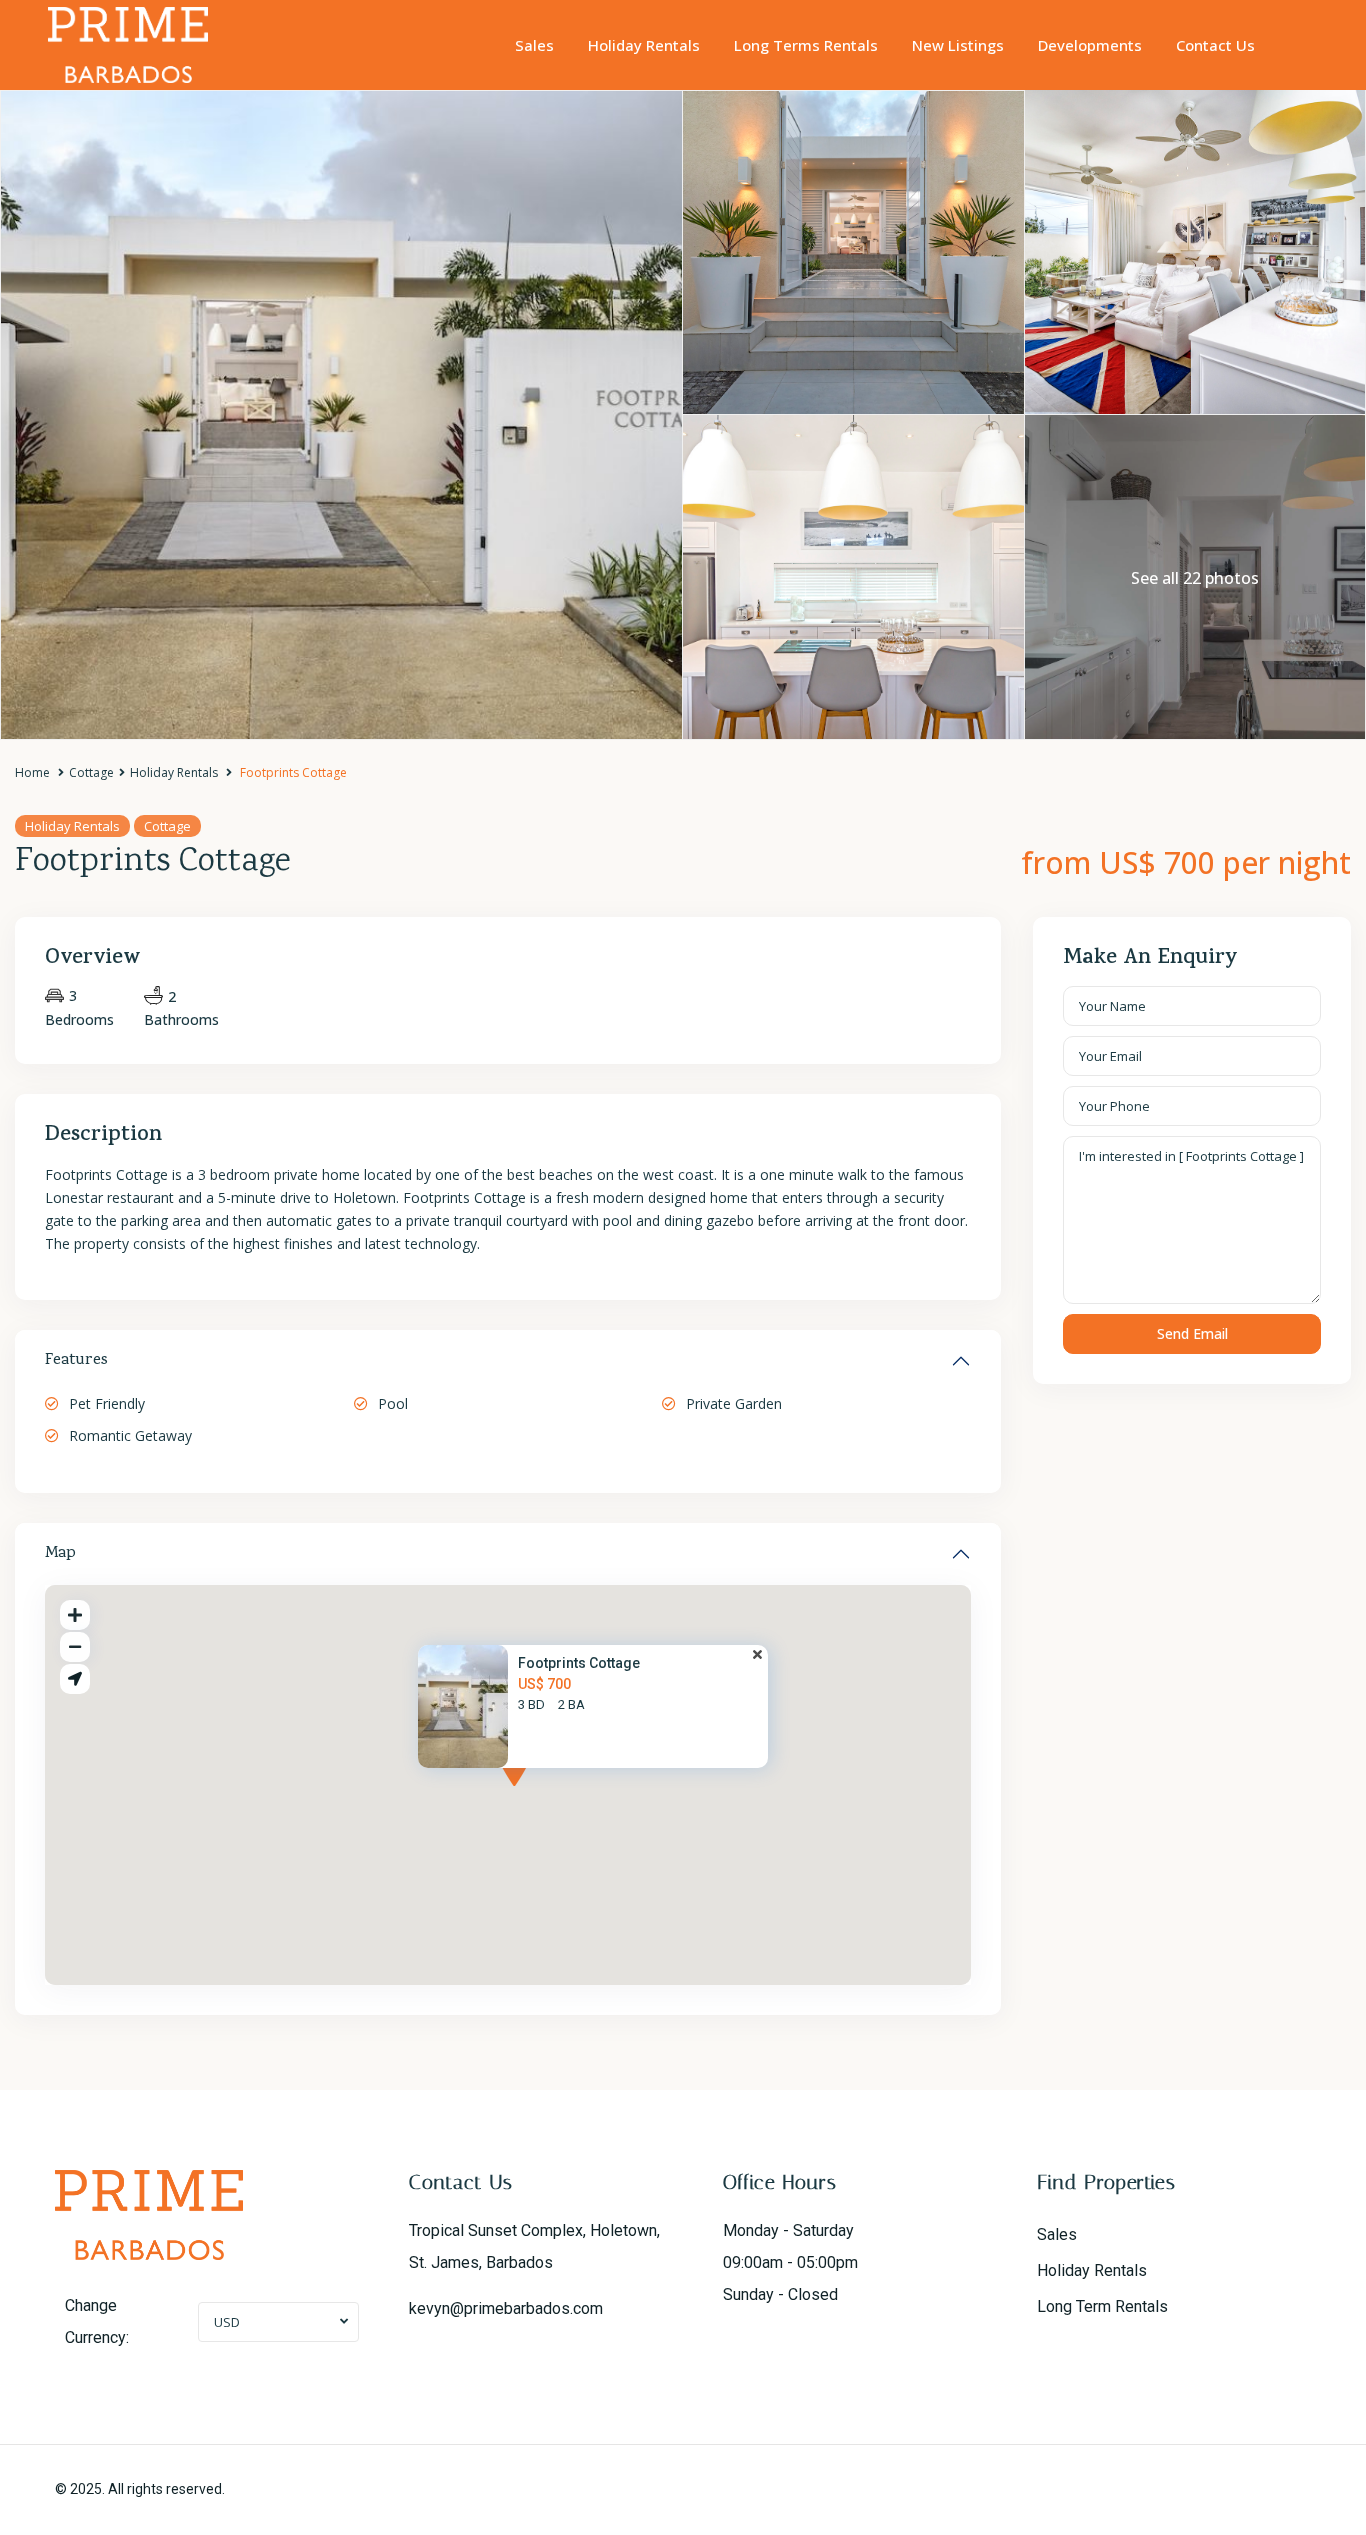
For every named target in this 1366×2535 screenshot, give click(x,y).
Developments (1090, 45)
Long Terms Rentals (806, 45)
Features (76, 1361)
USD (227, 2322)
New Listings (958, 45)
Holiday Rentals (644, 45)
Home (32, 772)
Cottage (91, 772)
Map (60, 1554)
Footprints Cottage (579, 1663)
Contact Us (1215, 45)
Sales (534, 45)
